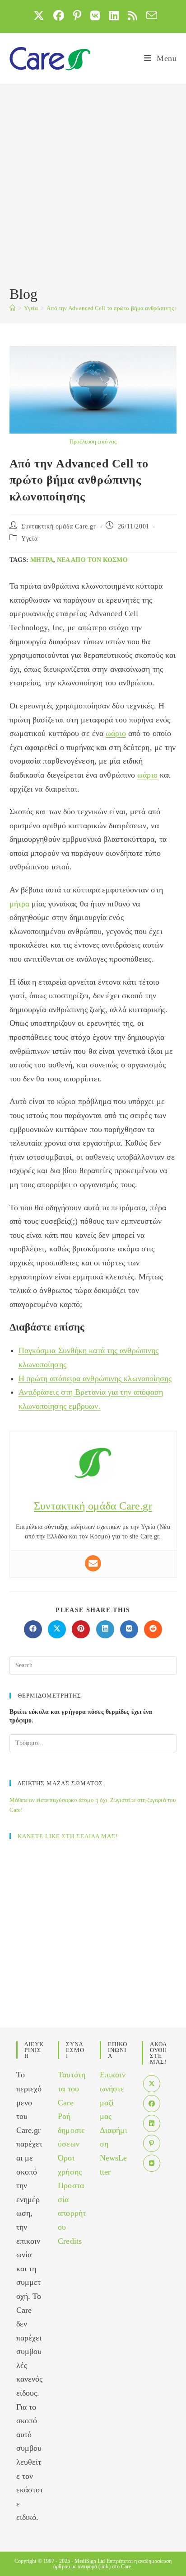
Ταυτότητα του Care (72, 2088)
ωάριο (116, 733)
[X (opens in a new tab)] (39, 15)
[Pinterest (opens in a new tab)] (77, 15)
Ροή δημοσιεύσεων (71, 2130)
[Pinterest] (152, 2143)
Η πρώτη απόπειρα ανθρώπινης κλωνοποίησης (95, 1378)
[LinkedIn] (152, 2123)
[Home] (12, 308)
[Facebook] (152, 2104)
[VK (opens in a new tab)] (95, 15)
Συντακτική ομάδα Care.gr (58, 526)
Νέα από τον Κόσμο (92, 560)
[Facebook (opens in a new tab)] (59, 15)
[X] (152, 2084)
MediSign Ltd (90, 2561)
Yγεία (29, 539)
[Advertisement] (93, 186)
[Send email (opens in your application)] (149, 15)
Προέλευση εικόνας (93, 441)
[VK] (152, 2163)
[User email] (93, 1563)
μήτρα (42, 560)
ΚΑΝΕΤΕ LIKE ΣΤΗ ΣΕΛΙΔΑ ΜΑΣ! (68, 1836)
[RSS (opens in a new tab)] (133, 15)
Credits (70, 2241)
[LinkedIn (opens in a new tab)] (114, 15)
